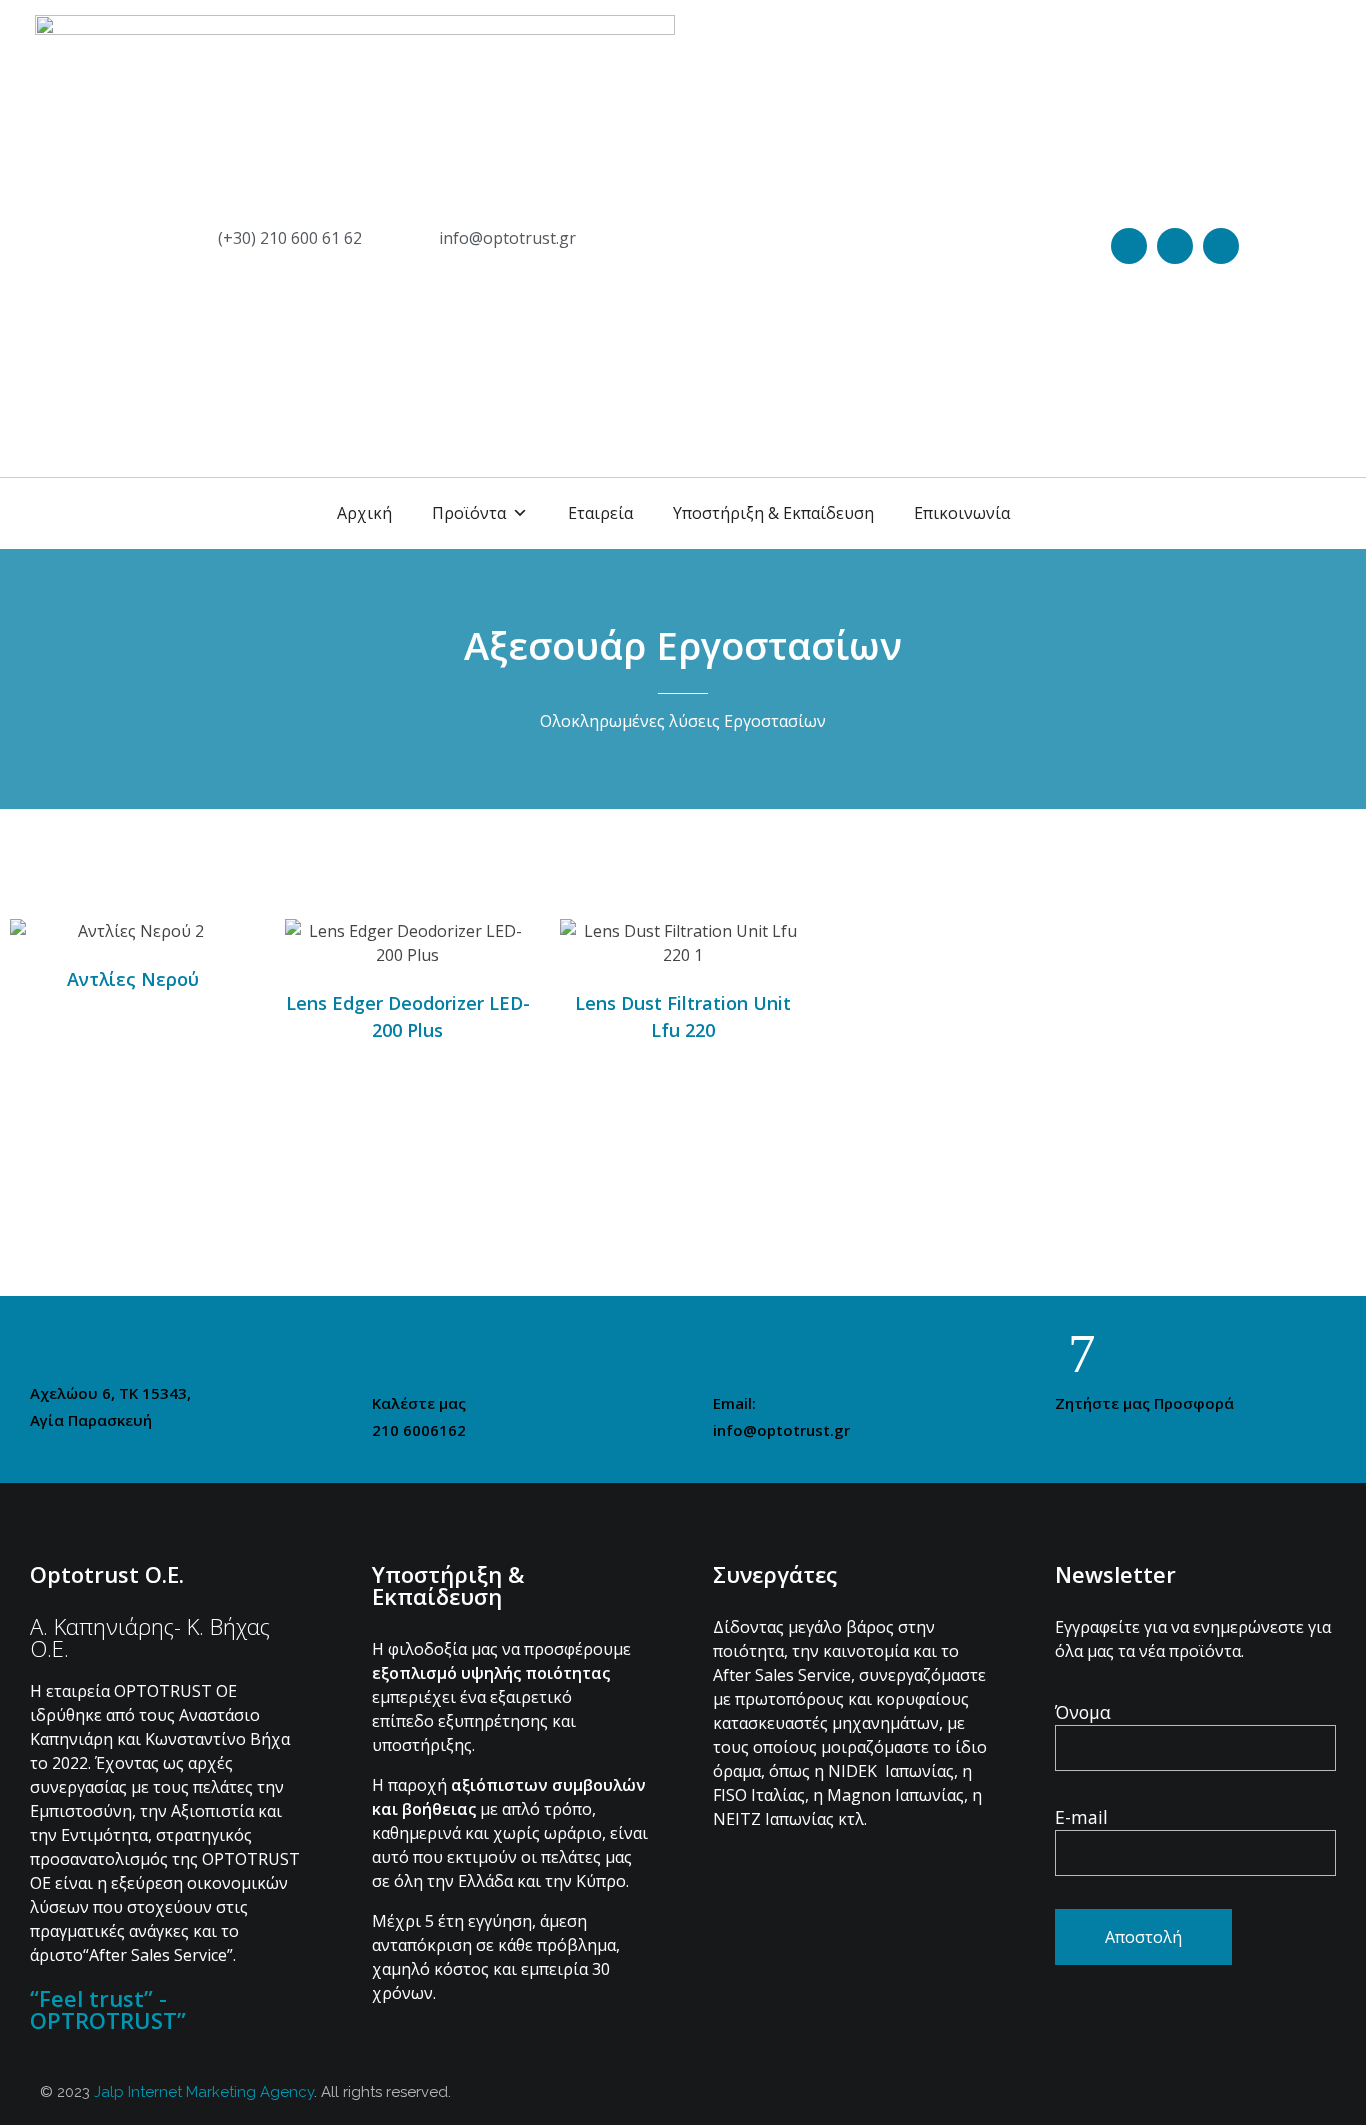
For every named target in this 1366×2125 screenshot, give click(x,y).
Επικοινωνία (962, 513)
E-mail (1081, 1817)
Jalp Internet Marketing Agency (204, 2092)
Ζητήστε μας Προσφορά (1144, 1403)
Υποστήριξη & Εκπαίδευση (773, 513)
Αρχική (364, 513)
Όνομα (1083, 1712)
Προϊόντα (469, 513)
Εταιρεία (600, 513)
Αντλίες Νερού (133, 979)
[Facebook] (1175, 246)
